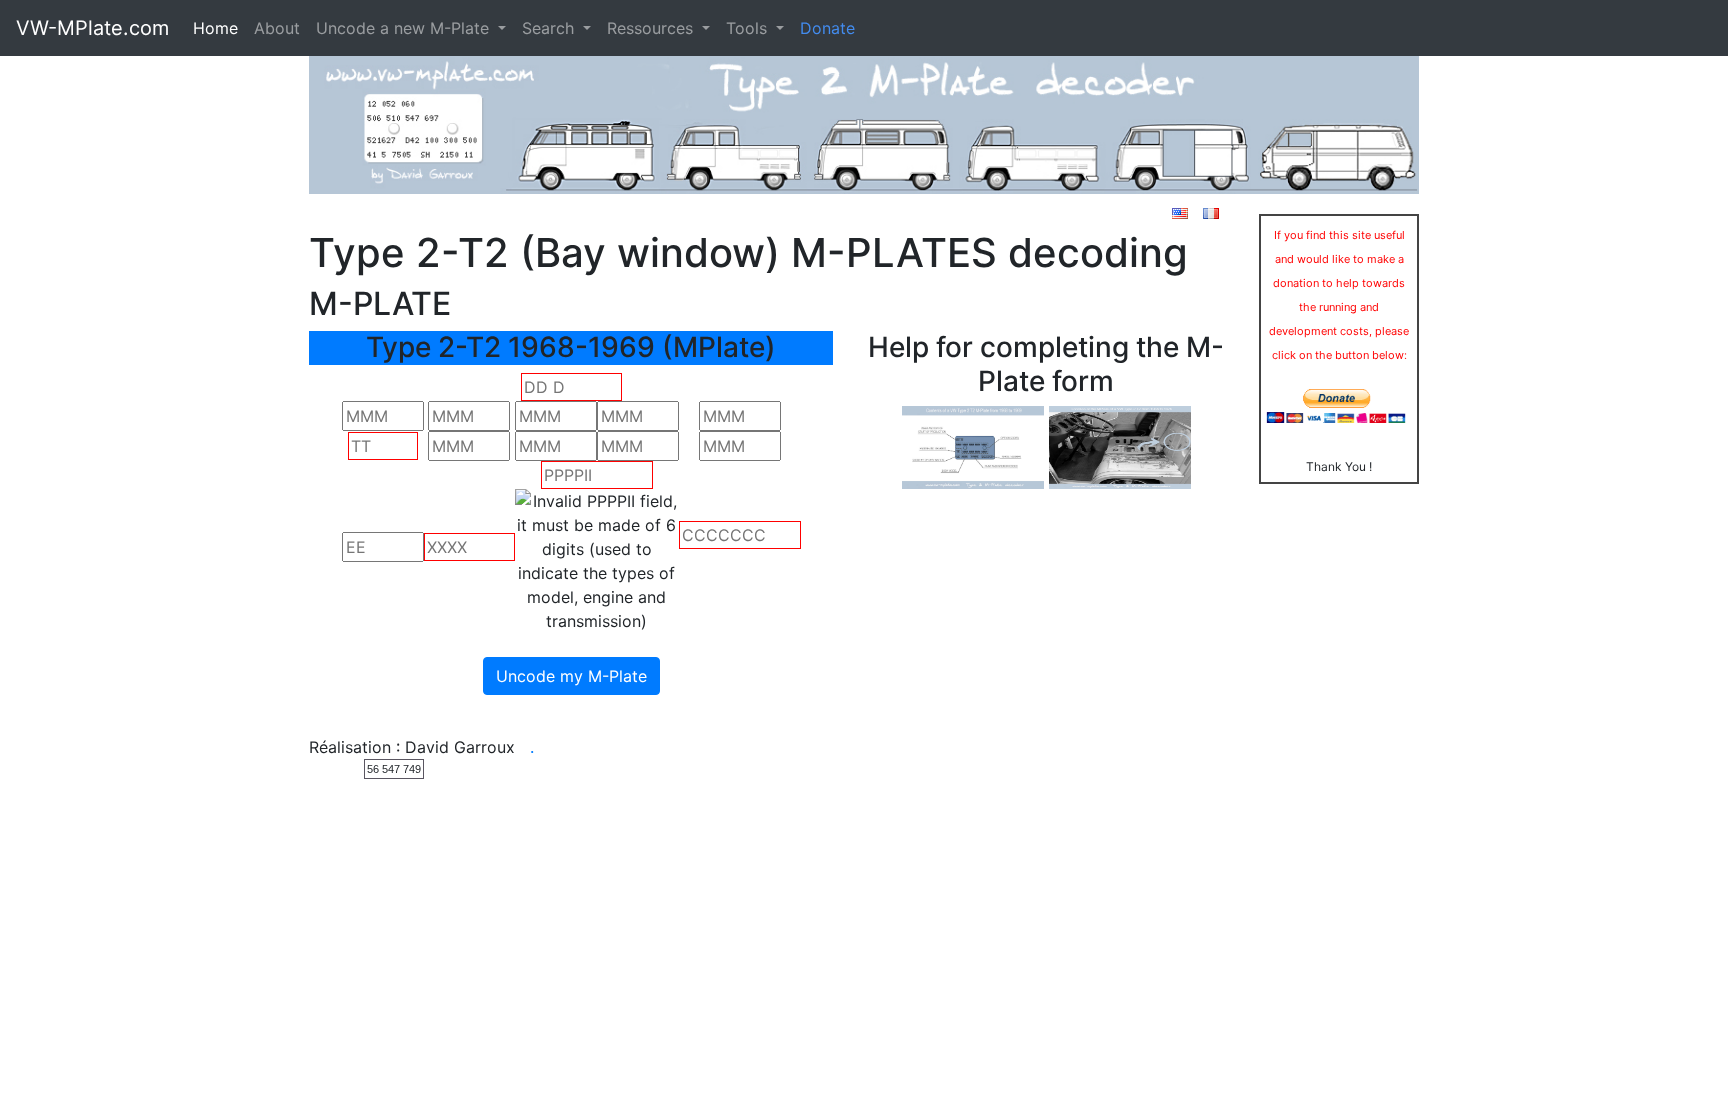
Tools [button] (749, 28)
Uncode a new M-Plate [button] (405, 28)
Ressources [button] (652, 28)
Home (215, 28)
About (277, 28)
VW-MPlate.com (92, 28)
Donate (827, 28)
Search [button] (550, 28)
